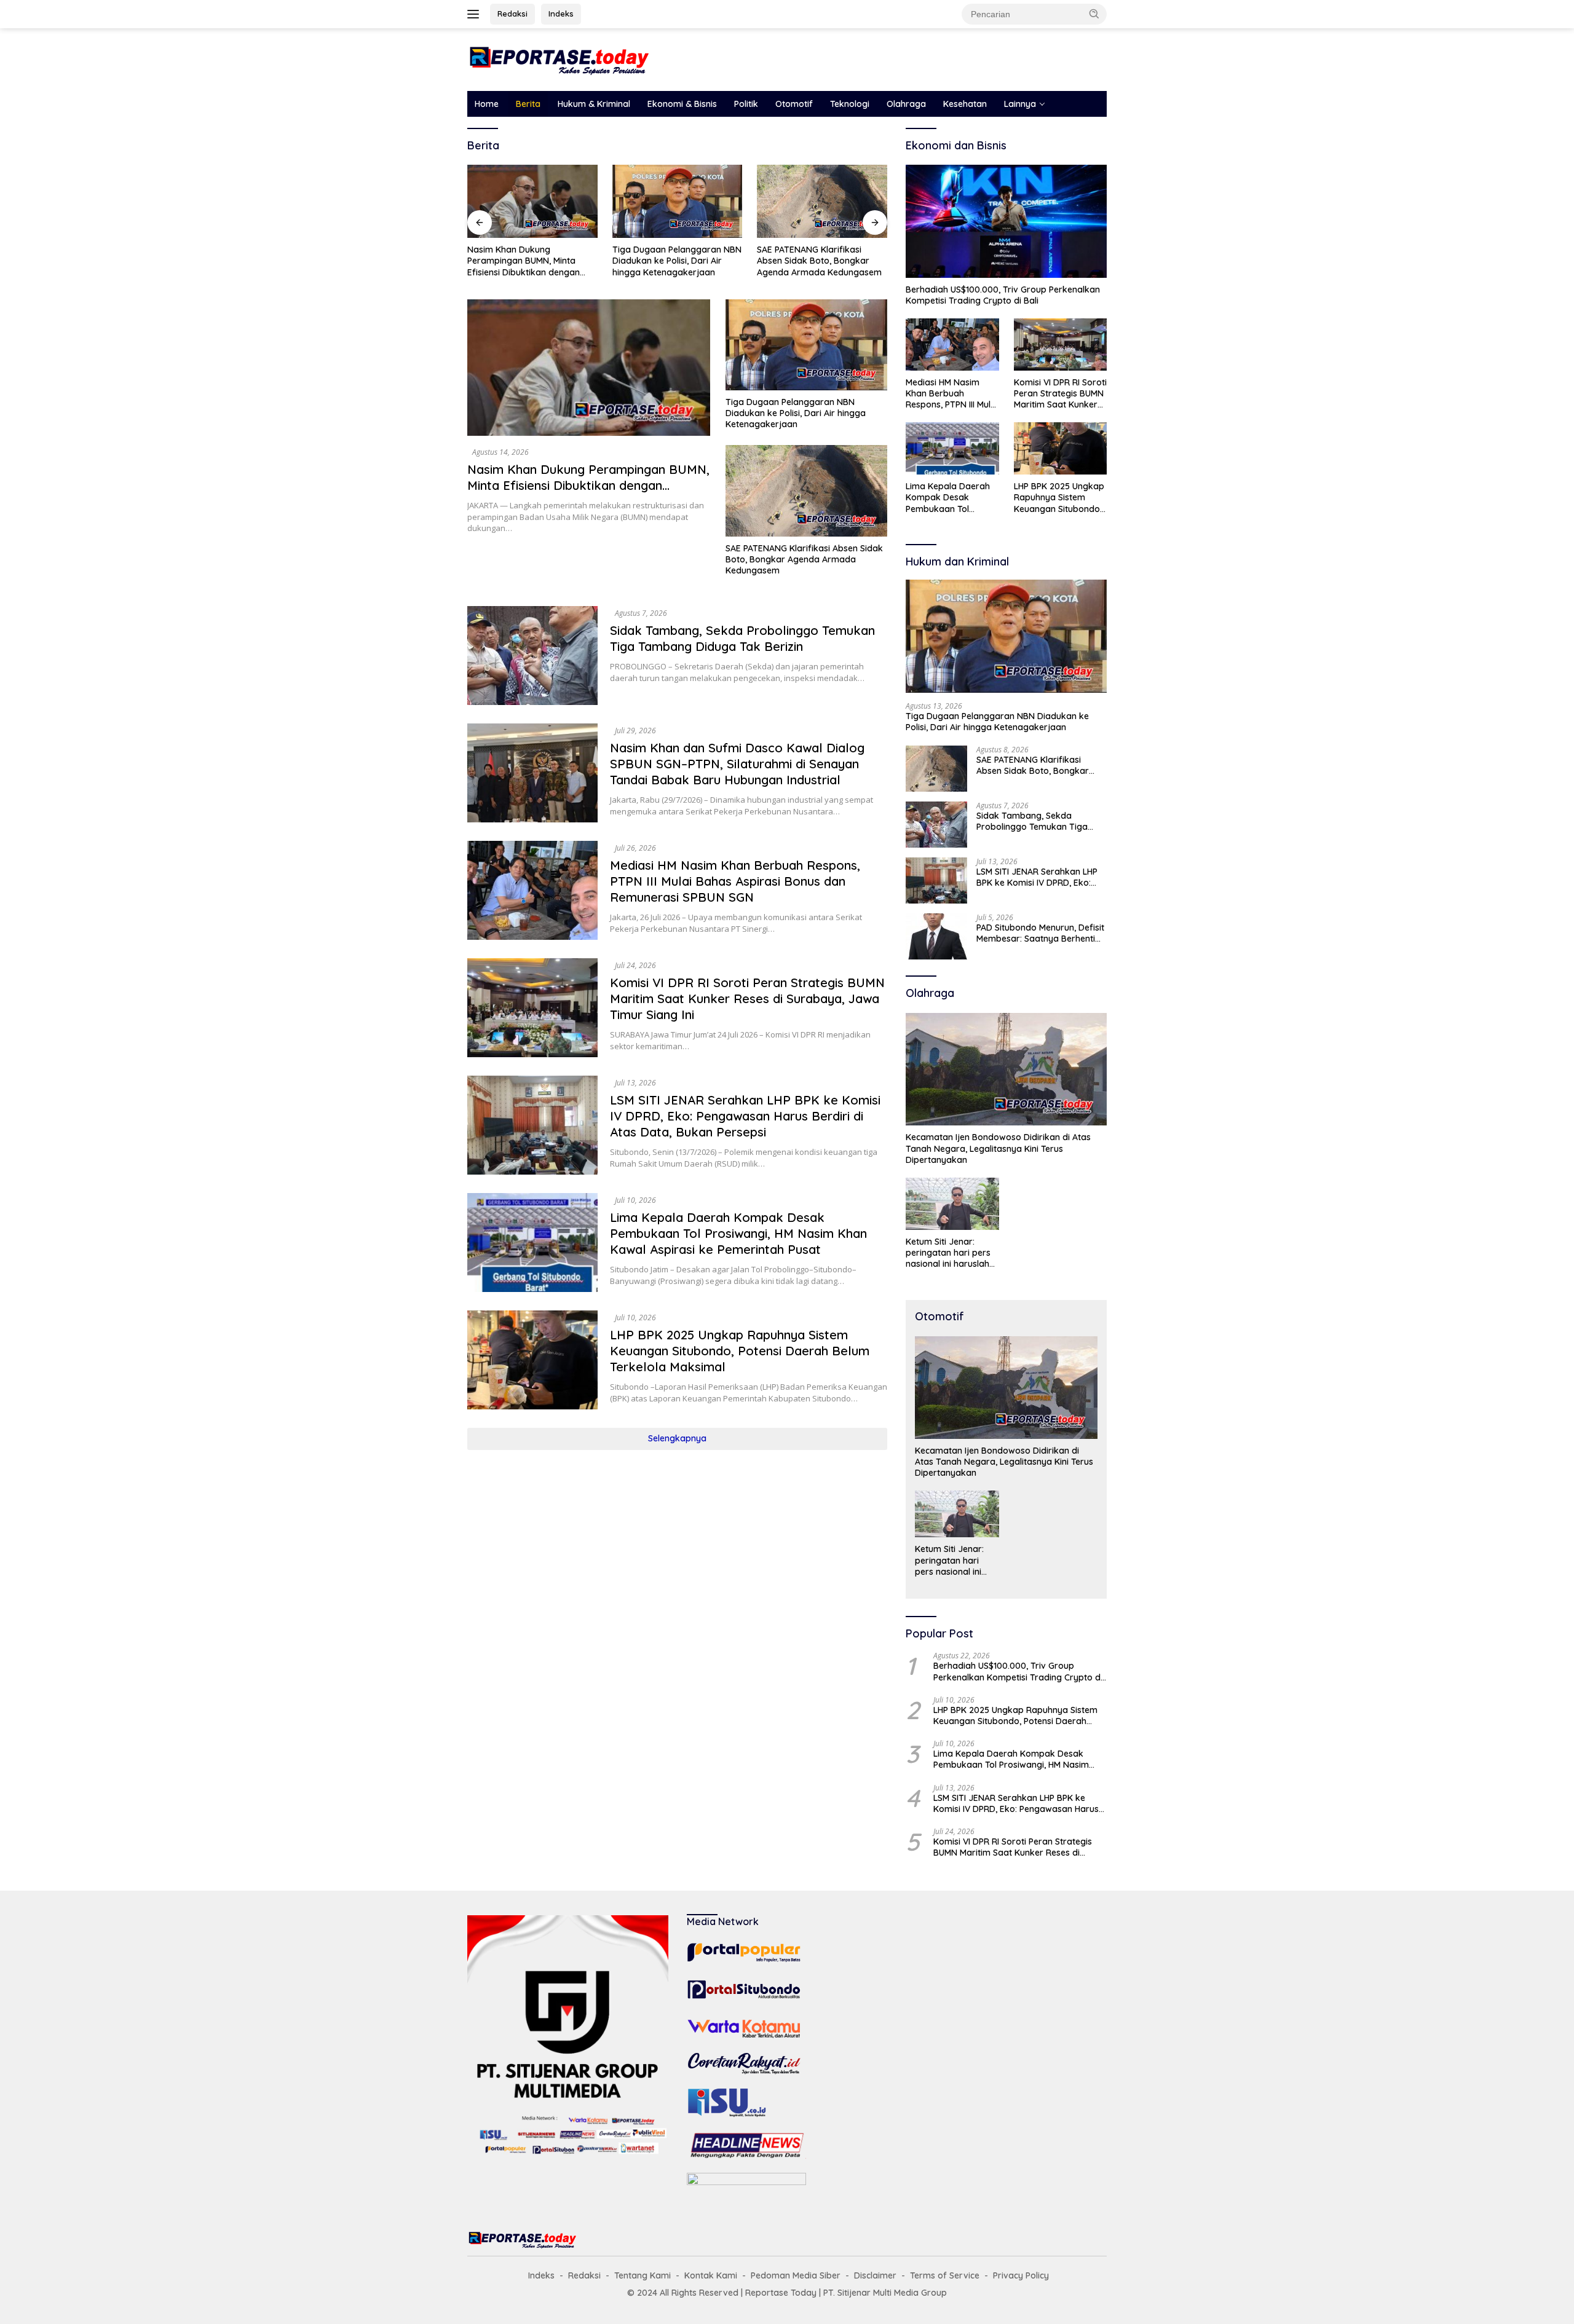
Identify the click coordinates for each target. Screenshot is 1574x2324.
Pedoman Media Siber (796, 2275)
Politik (746, 104)
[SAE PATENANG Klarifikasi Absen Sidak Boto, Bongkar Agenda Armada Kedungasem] (822, 201)
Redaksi (512, 14)
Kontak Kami (711, 2275)
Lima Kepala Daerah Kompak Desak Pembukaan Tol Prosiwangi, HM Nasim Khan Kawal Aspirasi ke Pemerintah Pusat (738, 1233)
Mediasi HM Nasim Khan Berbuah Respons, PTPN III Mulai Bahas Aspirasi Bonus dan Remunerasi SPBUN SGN (735, 881)
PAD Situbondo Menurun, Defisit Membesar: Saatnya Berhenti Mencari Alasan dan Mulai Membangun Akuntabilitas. (1040, 933)
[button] (1094, 14)
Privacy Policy (1021, 2275)
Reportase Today (781, 2293)
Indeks (561, 14)
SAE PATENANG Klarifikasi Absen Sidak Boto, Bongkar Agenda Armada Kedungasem (819, 261)
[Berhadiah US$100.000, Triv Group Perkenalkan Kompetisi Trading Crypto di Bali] (1006, 221)
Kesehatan (965, 104)
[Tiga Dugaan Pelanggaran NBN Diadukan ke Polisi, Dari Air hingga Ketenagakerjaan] (678, 201)
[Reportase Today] (560, 59)
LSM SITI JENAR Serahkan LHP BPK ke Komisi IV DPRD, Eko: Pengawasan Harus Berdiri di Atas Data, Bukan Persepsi (745, 1116)
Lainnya (1020, 104)
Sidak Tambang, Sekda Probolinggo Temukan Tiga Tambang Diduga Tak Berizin (742, 638)
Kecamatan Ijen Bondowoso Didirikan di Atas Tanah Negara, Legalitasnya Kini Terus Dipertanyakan (998, 1148)
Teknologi (850, 104)
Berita (528, 104)
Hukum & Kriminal (594, 104)
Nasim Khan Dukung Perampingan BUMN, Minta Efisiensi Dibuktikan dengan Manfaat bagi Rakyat (524, 261)
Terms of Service (945, 2275)
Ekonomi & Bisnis (682, 104)
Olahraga (906, 104)
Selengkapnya (677, 1438)
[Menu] (476, 14)
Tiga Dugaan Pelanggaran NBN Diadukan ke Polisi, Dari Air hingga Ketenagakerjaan (677, 261)
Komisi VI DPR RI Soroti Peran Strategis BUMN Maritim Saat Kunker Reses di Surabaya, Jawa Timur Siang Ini (747, 999)
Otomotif (794, 104)
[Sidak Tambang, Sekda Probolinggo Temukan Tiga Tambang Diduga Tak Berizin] (532, 656)
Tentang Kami (643, 2275)
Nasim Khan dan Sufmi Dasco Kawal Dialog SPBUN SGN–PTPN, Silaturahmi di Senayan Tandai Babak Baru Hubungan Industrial (737, 764)
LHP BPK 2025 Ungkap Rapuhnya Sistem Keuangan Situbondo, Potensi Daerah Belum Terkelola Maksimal (740, 1351)
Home (487, 104)
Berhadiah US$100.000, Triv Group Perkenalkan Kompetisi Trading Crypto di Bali (1003, 295)
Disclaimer (875, 2275)
